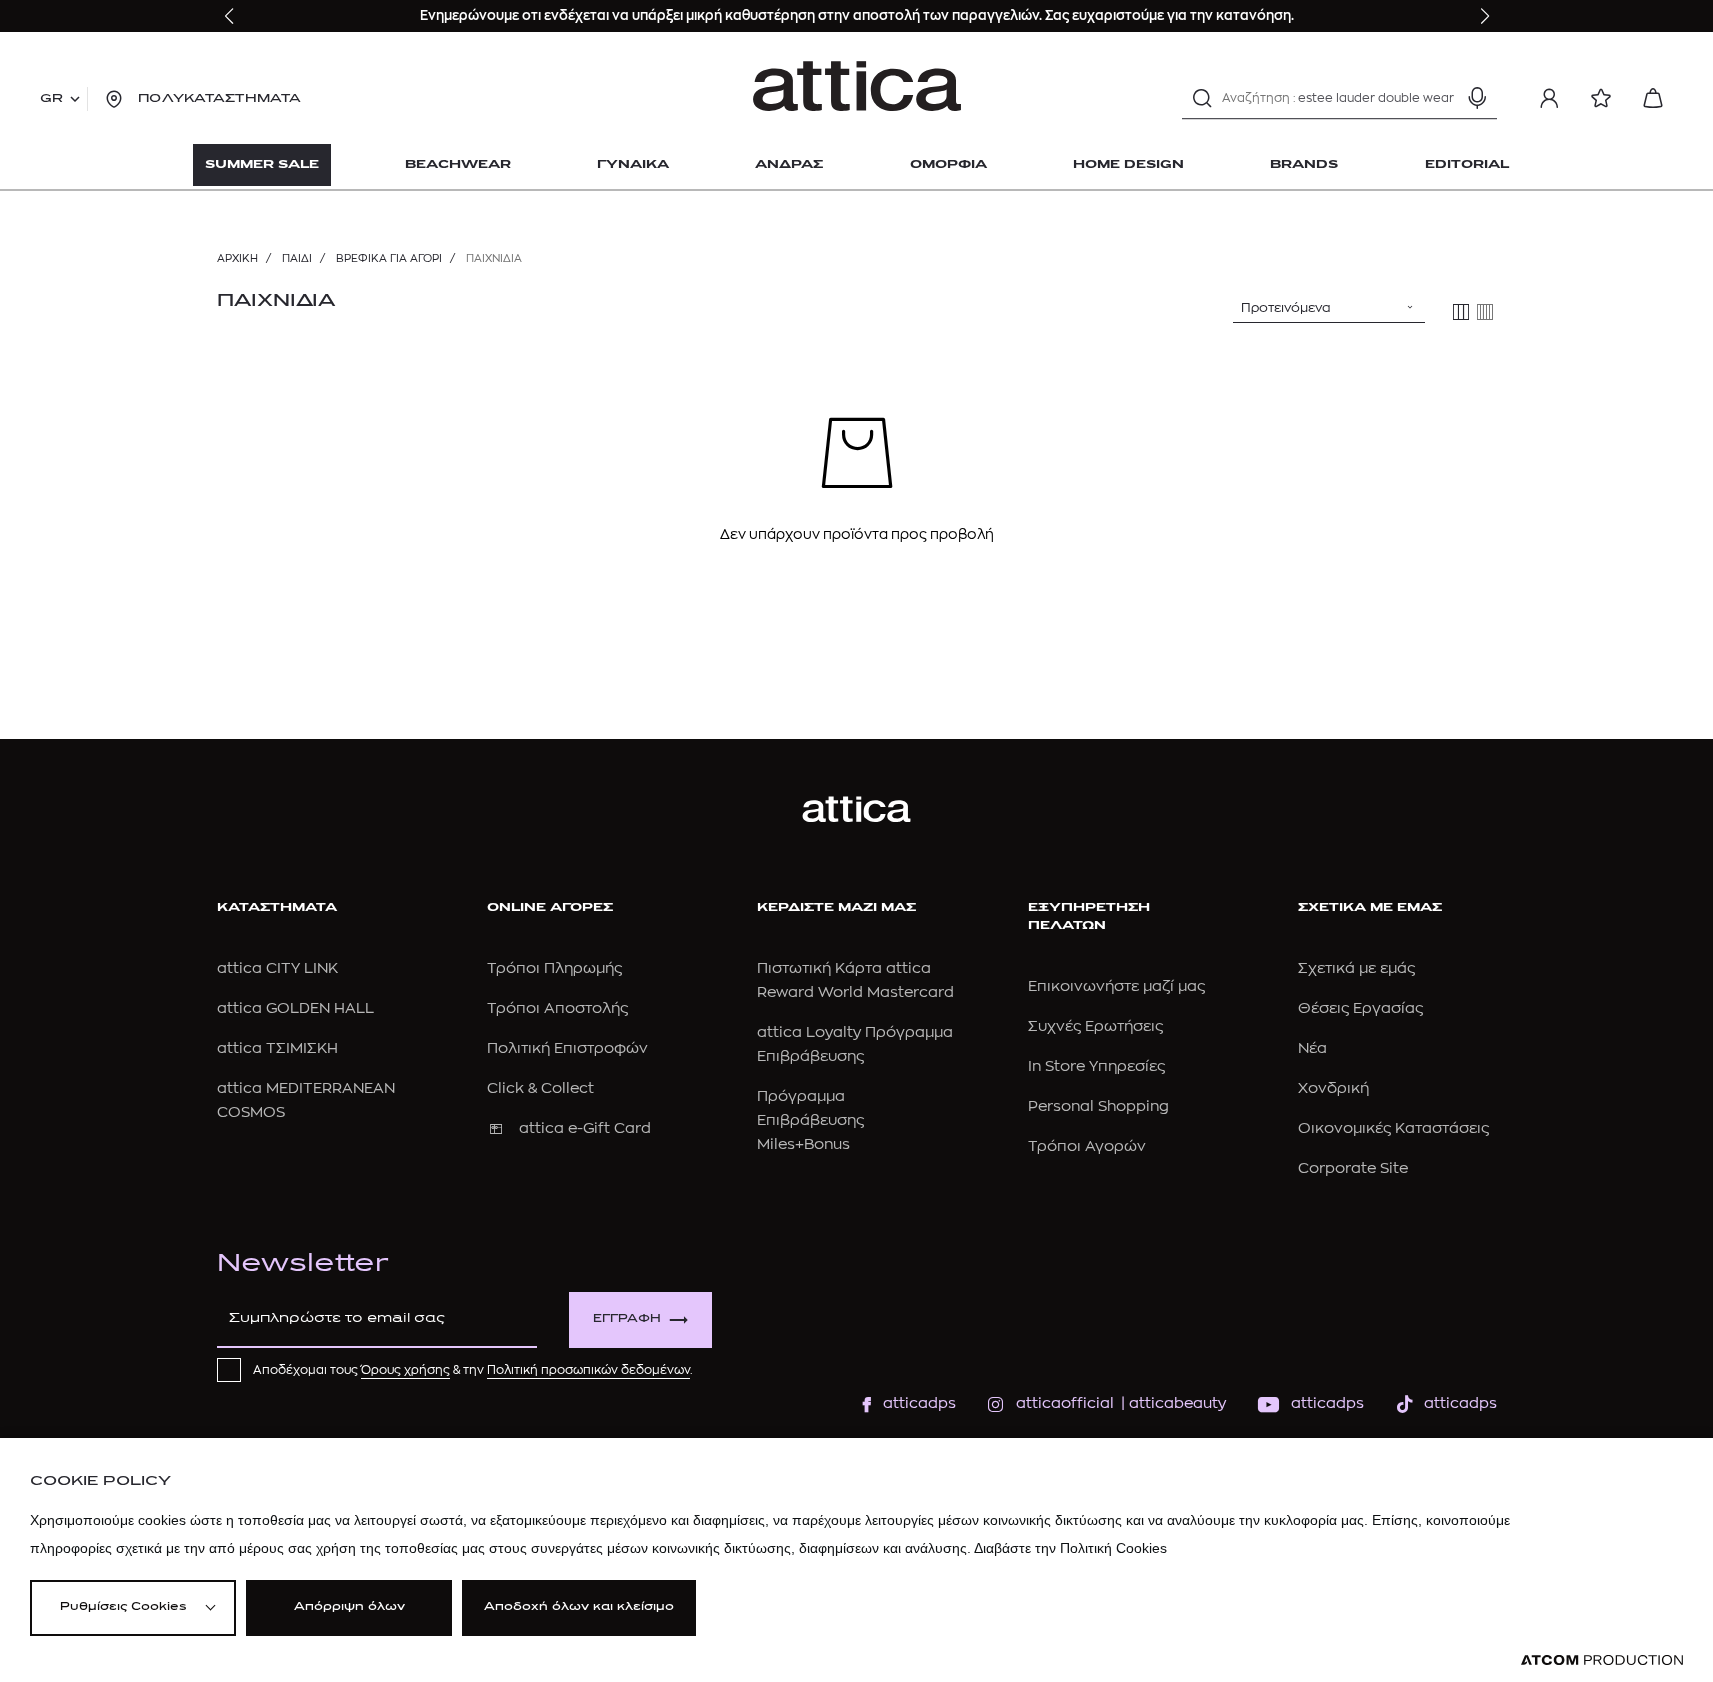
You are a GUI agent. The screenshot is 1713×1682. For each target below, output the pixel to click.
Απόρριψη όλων (349, 1607)
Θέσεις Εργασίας (1360, 1008)
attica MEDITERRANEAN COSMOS (306, 1100)
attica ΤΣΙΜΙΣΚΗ (277, 1048)
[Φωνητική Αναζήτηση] (1477, 98)
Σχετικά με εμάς (1356, 968)
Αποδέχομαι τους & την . (473, 1370)
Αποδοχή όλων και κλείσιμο (579, 1607)
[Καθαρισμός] (1442, 98)
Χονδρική (1333, 1088)
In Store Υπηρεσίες (1096, 1066)
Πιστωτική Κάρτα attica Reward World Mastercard (855, 980)
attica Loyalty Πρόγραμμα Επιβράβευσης (855, 1044)
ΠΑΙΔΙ (297, 258)
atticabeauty (1171, 1403)
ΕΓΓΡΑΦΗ (627, 1319)
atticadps (919, 1403)
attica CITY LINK (277, 968)
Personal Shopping (1098, 1106)
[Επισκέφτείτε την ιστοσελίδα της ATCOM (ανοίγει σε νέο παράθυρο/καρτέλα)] (1602, 1660)
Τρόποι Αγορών (1087, 1146)
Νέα (1312, 1048)
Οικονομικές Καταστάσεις (1393, 1128)
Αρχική (237, 258)
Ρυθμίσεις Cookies (123, 1607)
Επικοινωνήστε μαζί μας (1116, 986)
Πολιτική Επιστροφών (567, 1048)
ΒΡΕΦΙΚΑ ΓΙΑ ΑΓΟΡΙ (389, 258)
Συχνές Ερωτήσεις (1095, 1026)
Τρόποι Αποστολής (557, 1008)
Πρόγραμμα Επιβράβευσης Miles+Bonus (810, 1120)
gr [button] (51, 99)
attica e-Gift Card (585, 1128)
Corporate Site (1353, 1168)
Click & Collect (540, 1088)
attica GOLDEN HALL (295, 1008)
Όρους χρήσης (405, 1370)
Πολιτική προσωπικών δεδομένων (588, 1370)
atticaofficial (1065, 1403)
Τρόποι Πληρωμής (554, 968)
